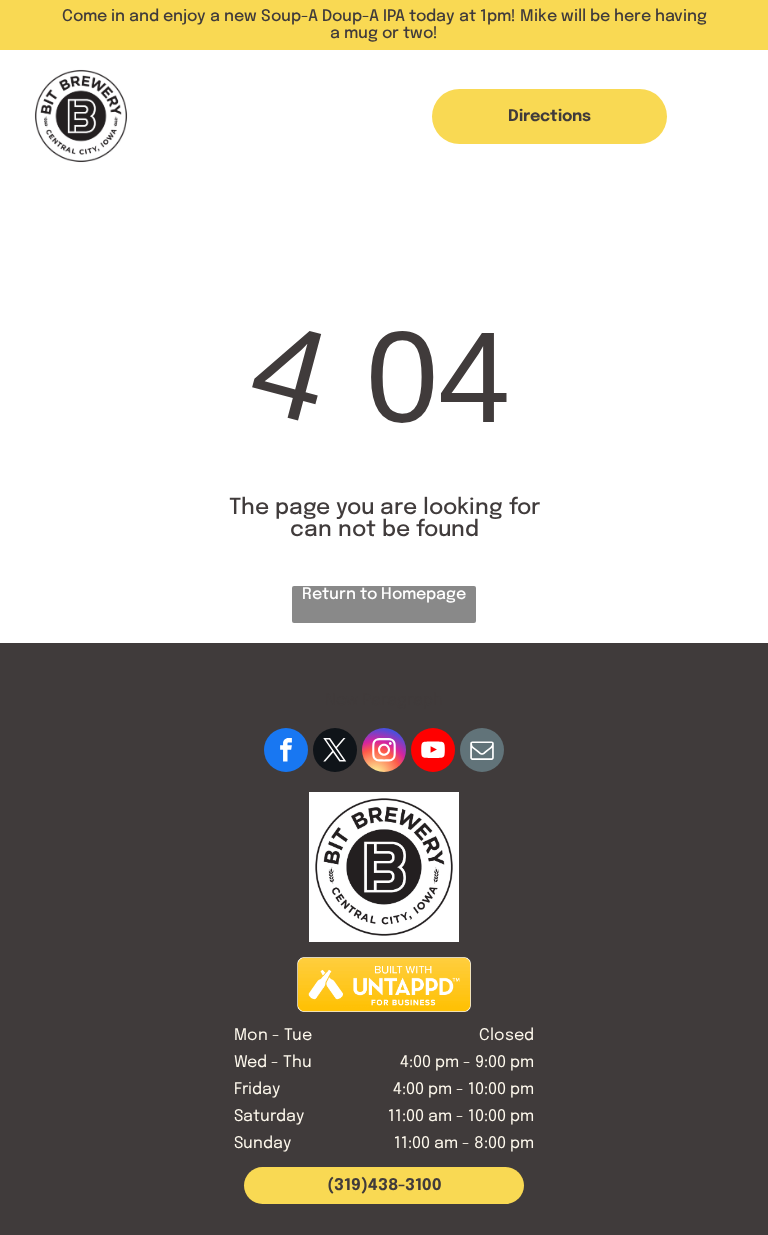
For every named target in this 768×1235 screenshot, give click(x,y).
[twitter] (335, 752)
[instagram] (384, 752)
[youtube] (433, 752)
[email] (482, 752)
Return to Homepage (384, 594)
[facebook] (286, 752)
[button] (721, 116)
